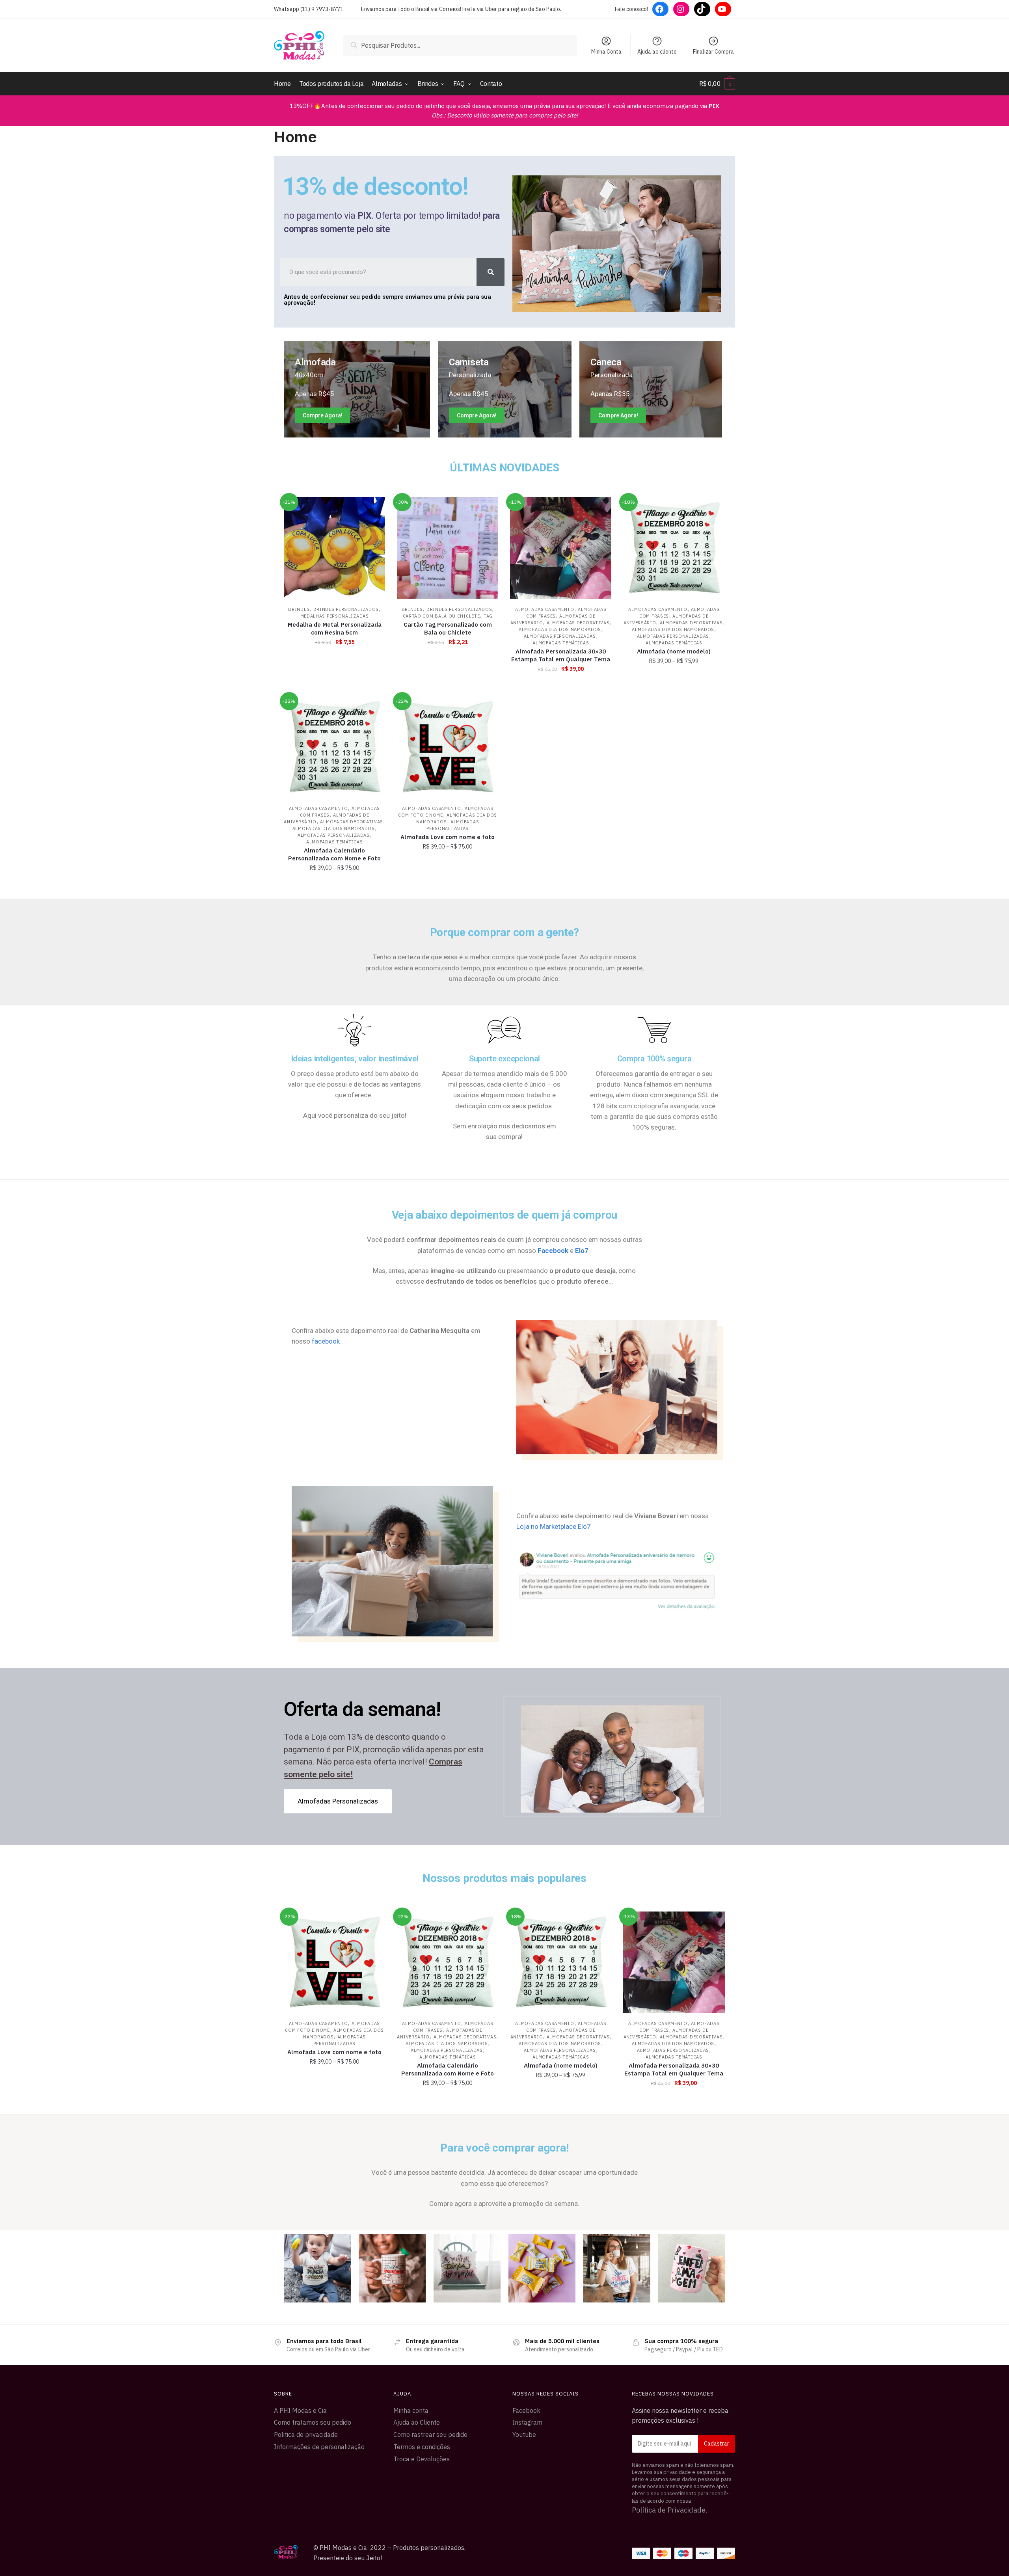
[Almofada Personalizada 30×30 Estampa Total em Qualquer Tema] (561, 548)
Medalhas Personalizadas (335, 616)
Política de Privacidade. (670, 2510)
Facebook (526, 2410)
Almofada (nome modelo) (674, 651)
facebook (326, 1341)
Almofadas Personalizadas (560, 636)
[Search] (491, 272)
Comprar (334, 686)
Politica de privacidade (306, 2435)
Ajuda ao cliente (657, 52)
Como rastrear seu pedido (430, 2435)
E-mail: (684, 2444)
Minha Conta (606, 52)
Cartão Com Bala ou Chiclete (441, 616)
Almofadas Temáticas (561, 643)
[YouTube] (723, 9)
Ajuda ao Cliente (417, 2422)
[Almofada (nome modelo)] (674, 548)
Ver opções (561, 686)
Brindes (299, 609)
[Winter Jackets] (651, 389)
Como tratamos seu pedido (313, 2422)
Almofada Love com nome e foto (448, 837)
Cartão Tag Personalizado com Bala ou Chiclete (448, 628)
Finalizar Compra (713, 52)
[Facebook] (660, 9)
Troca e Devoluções (422, 2459)
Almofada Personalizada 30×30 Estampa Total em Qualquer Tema (561, 655)
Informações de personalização (319, 2447)
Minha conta (411, 2410)
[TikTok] (702, 9)
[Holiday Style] (505, 389)
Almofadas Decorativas (578, 623)
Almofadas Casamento (545, 609)
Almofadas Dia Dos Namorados (560, 629)
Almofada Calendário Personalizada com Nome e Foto (334, 854)
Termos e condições (422, 2447)
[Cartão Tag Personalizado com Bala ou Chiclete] (448, 548)
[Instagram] (681, 9)
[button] (338, 1801)
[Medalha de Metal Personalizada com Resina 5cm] (334, 548)
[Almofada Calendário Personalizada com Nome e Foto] (334, 747)
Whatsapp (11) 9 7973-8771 (309, 9)
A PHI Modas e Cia (300, 2410)
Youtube (524, 2435)
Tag (488, 616)
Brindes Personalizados (346, 609)
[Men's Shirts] (357, 389)
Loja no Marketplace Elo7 (554, 1526)
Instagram (527, 2422)
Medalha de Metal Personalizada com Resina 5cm (335, 628)
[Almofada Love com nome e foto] (448, 747)
